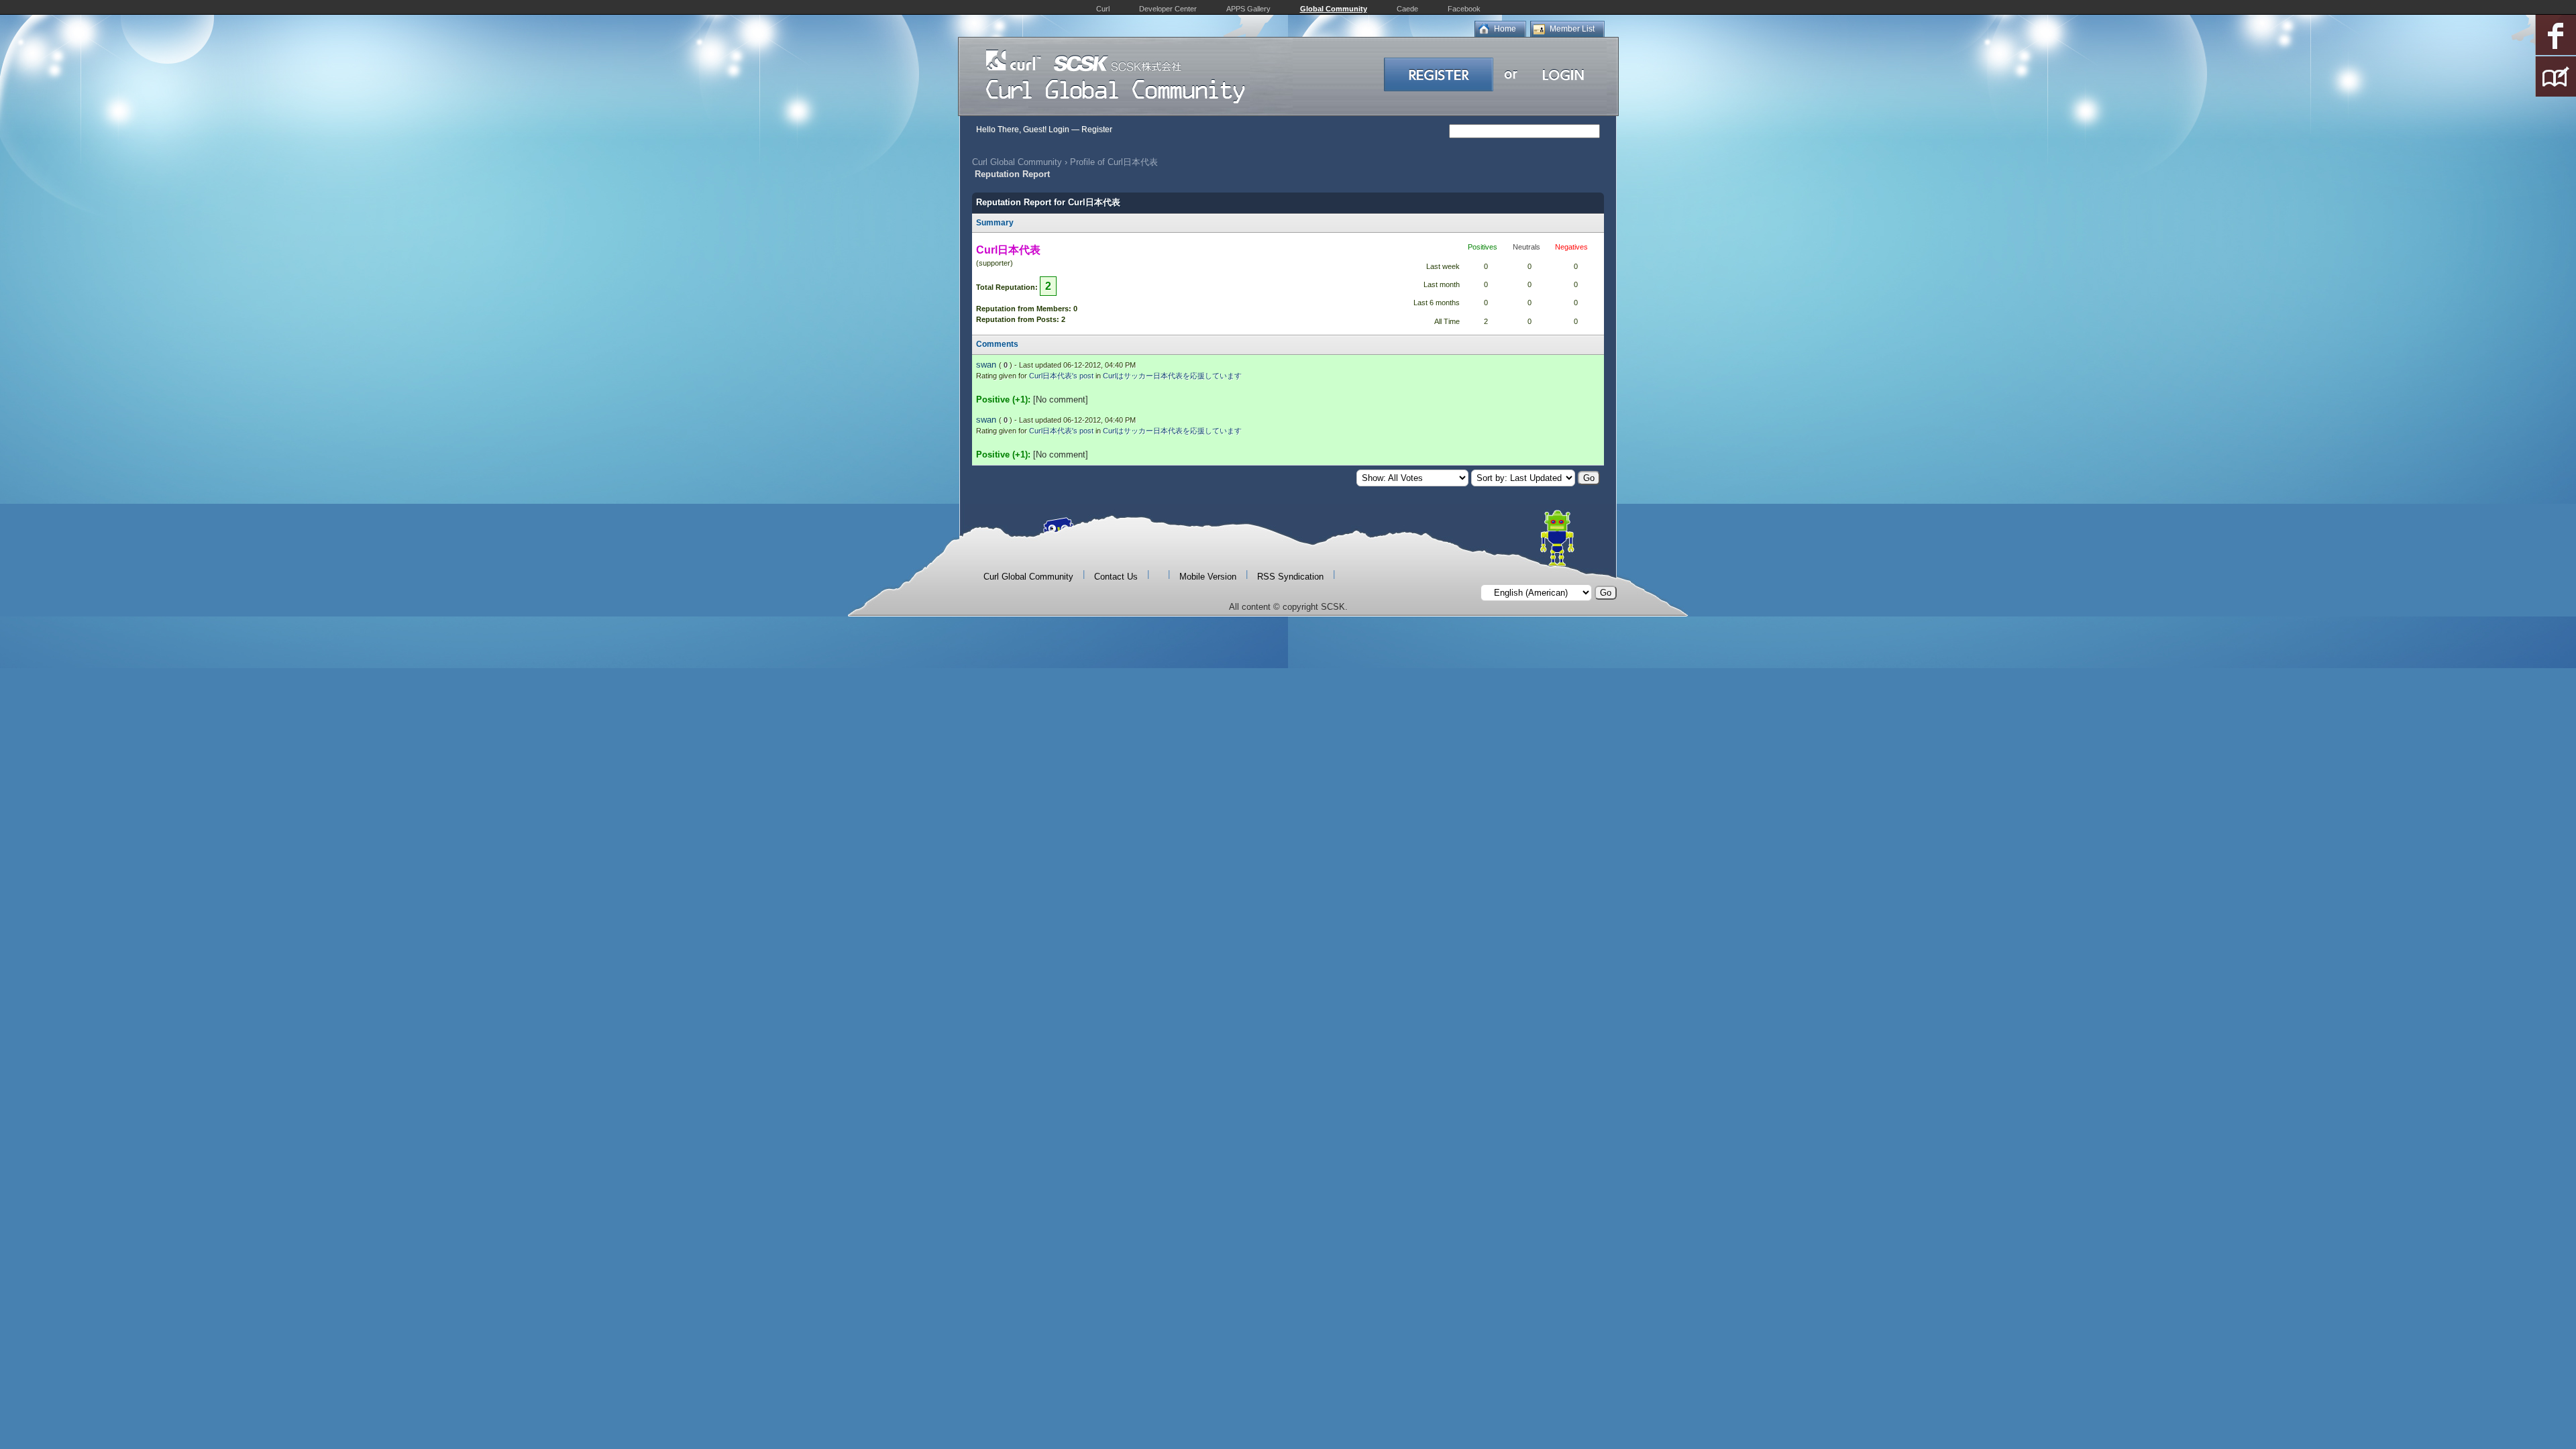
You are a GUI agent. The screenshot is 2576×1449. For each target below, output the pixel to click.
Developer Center (1168, 9)
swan (986, 365)
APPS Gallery (1248, 9)
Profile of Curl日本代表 (1114, 162)
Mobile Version (1208, 577)
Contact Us (1116, 577)
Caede (1407, 9)
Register (1097, 129)
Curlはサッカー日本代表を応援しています (1172, 376)
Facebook (1464, 9)
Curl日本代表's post (1061, 376)
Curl (1103, 9)
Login (1059, 129)
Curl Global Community (1017, 162)
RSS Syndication (1290, 577)
